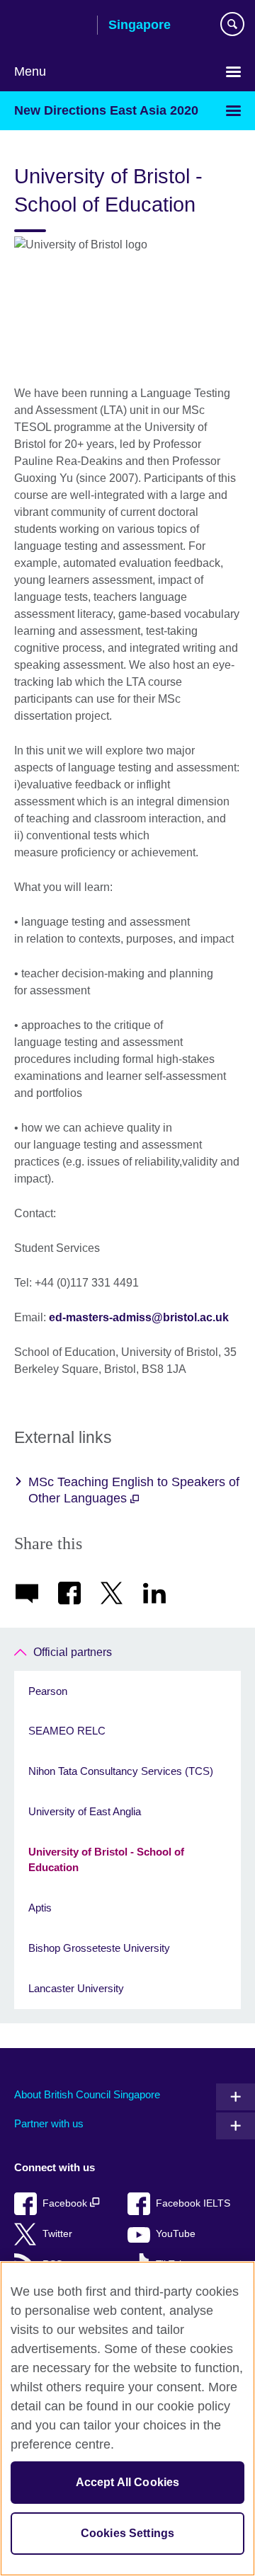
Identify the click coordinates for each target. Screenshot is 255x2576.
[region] (127, 2419)
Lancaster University (76, 1988)
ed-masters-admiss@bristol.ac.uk (139, 1317)
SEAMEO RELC (67, 1731)
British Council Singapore (50, 26)
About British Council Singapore (87, 2094)
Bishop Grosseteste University (99, 1948)
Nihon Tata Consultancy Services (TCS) (121, 1771)
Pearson (48, 1691)
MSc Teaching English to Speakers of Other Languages (134, 1490)
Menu (30, 71)
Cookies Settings (128, 2533)
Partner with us (49, 2123)
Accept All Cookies (128, 2482)
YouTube (176, 2234)
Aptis (40, 1908)
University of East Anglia (85, 1811)
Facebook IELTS (193, 2203)
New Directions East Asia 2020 (106, 110)
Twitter (57, 2234)
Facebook (66, 2203)
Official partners (73, 1652)
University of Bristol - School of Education (106, 1860)
